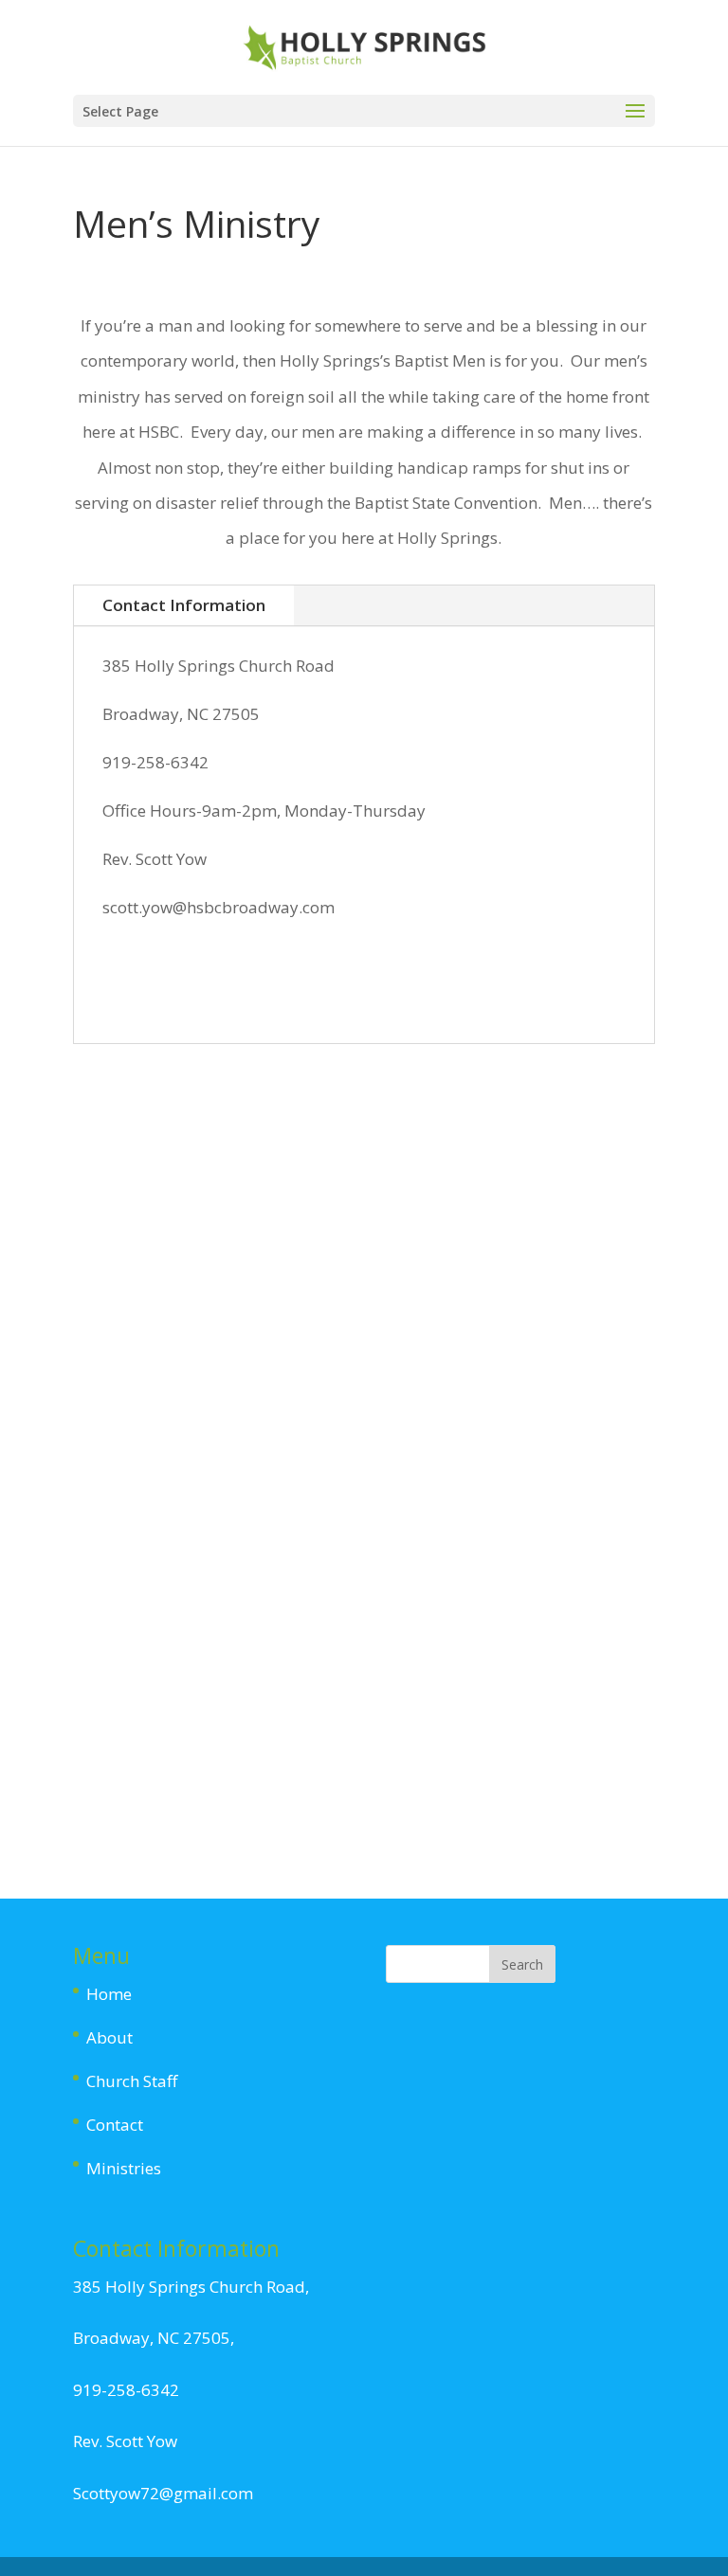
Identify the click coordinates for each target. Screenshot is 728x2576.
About (109, 2037)
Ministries (124, 2168)
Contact (115, 2125)
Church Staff (132, 2081)
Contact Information (184, 605)
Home (109, 1994)
